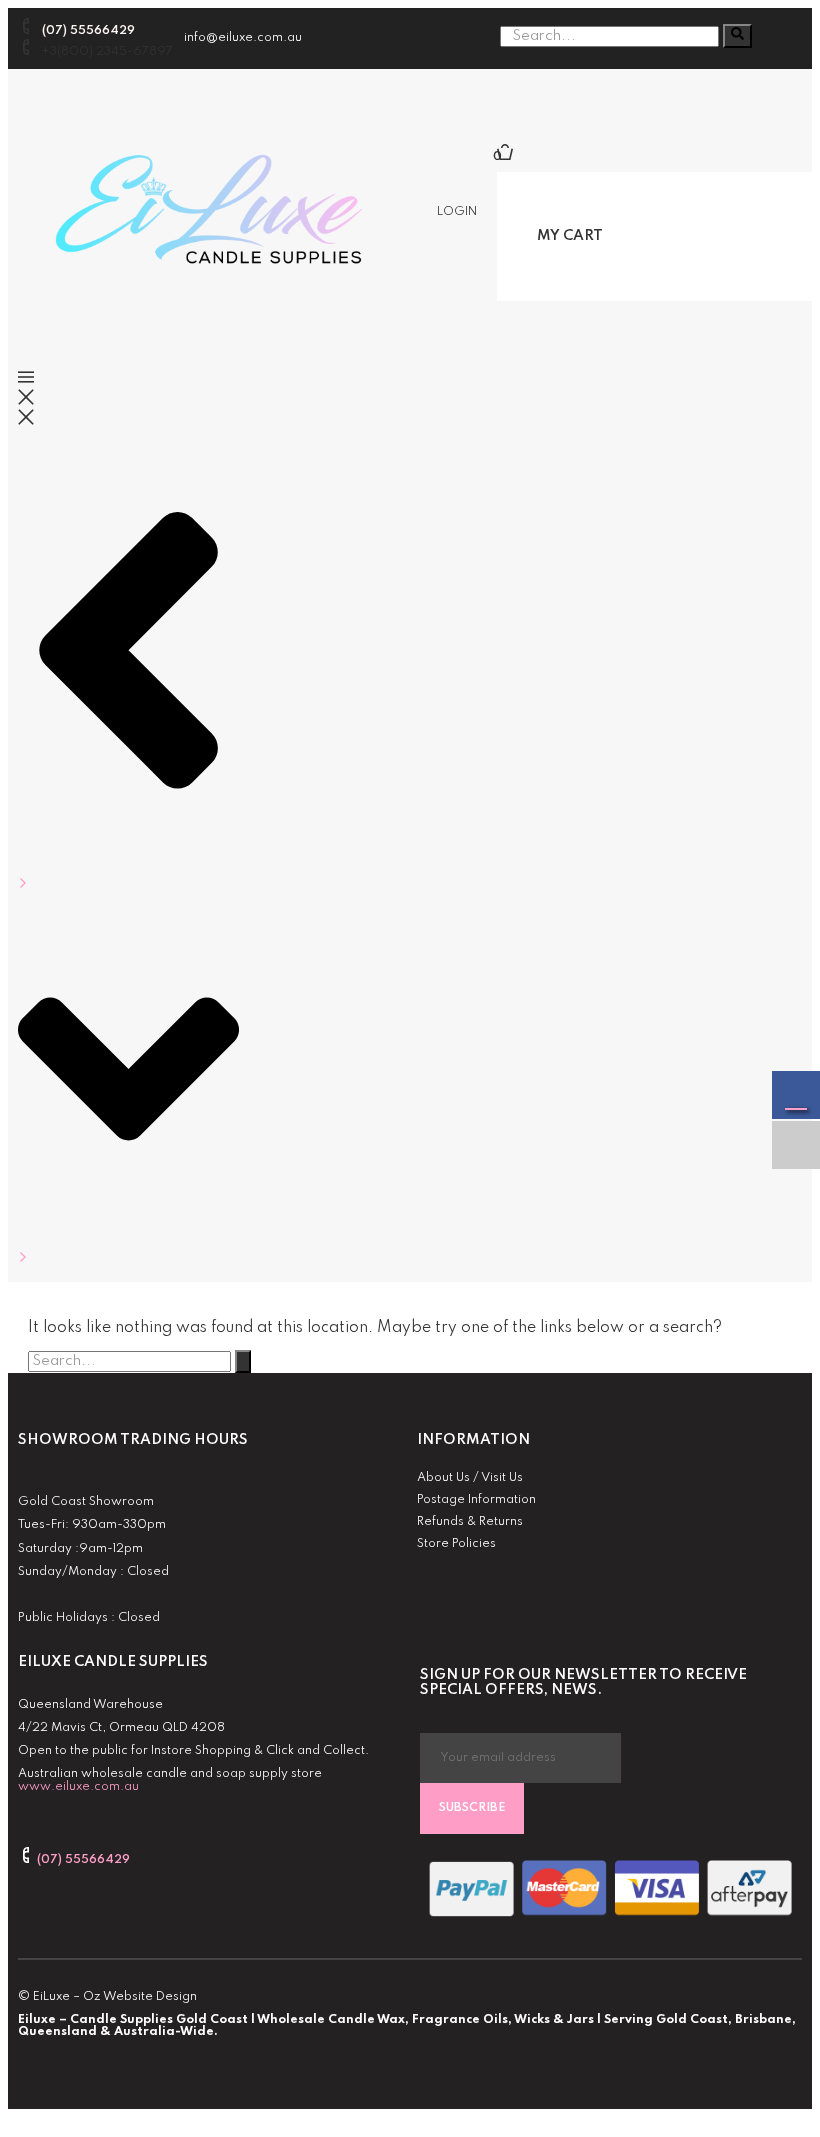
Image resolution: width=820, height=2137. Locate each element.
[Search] (737, 36)
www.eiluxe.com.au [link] (78, 1787)
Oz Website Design (140, 1997)
